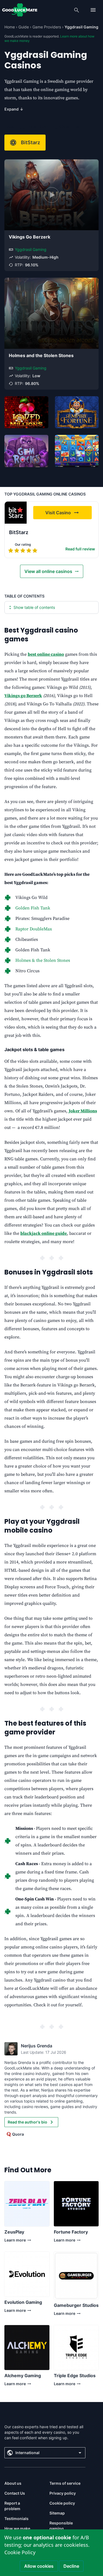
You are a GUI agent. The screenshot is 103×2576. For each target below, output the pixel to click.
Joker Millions (83, 1111)
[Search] (77, 10)
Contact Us (15, 2493)
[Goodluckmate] (20, 10)
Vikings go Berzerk (23, 696)
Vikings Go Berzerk (30, 237)
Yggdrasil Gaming (31, 249)
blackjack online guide (44, 1233)
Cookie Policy (20, 2552)
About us (13, 2483)
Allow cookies (39, 2566)
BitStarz (30, 142)
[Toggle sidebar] (93, 10)
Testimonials (16, 2519)
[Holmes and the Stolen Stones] (51, 313)
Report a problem (12, 2506)
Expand (14, 109)
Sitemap (57, 2513)
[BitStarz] (16, 513)
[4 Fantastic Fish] (77, 451)
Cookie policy (62, 2503)
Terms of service (65, 2483)
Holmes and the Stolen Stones (41, 355)
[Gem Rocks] (26, 451)
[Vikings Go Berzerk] (51, 195)
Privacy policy (63, 2493)
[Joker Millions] (26, 412)
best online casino (46, 654)
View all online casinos (48, 571)
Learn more (15, 2241)
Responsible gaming (61, 2526)
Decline (71, 2566)
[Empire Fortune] (77, 412)
